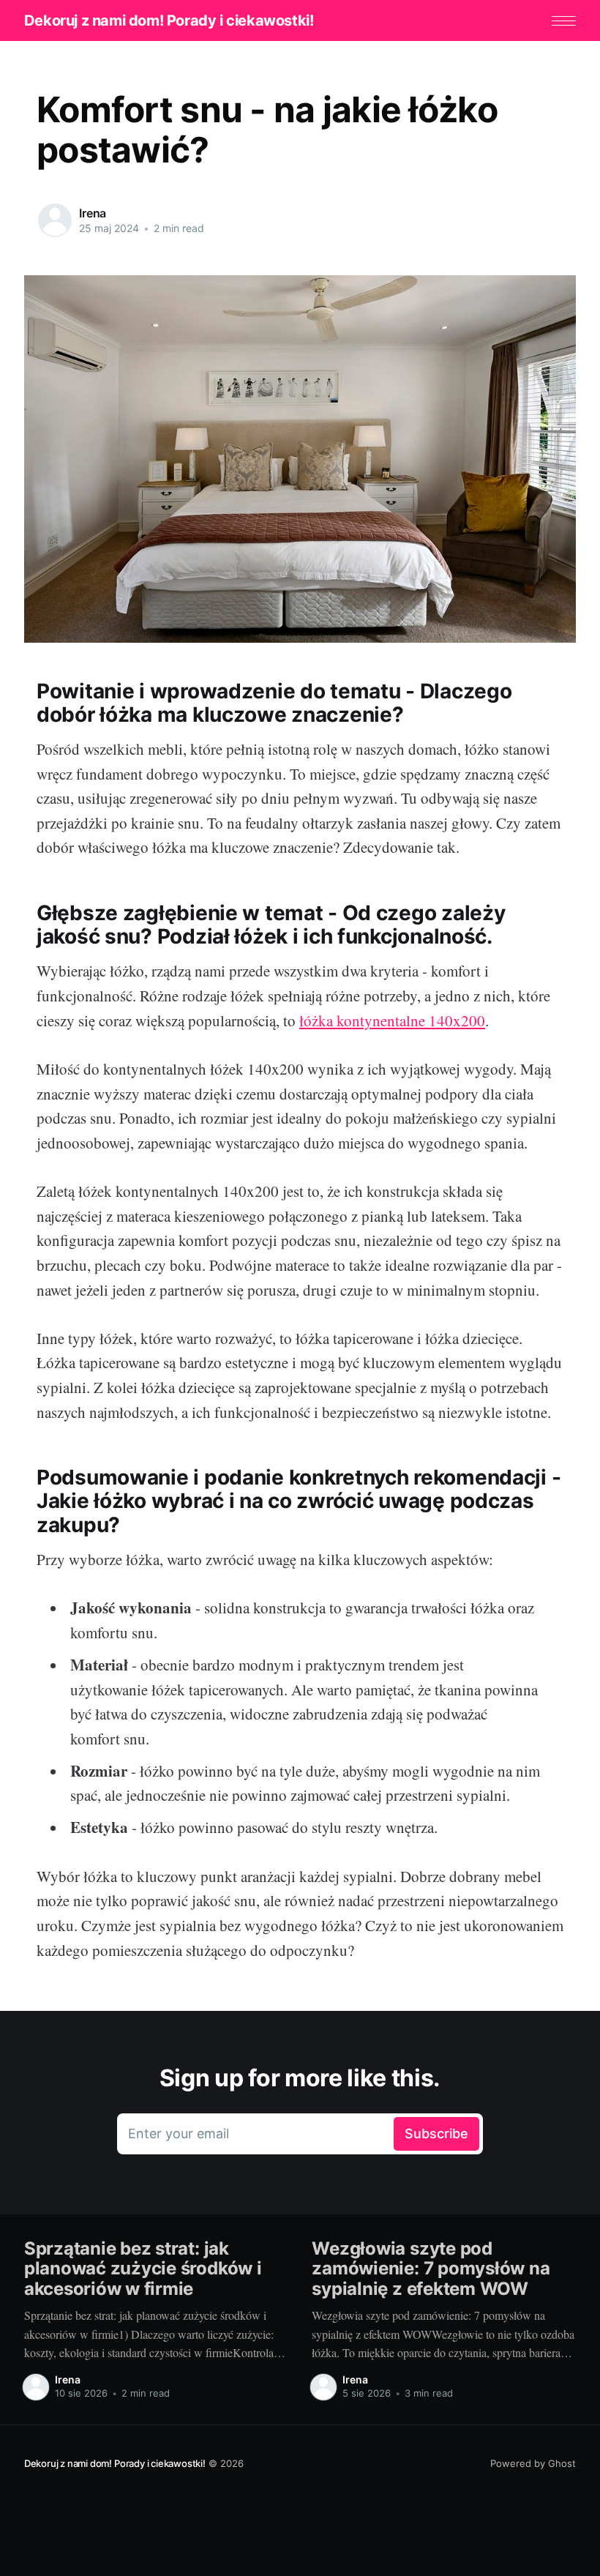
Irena (93, 213)
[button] (564, 21)
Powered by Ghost (533, 2463)
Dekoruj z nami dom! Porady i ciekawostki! (169, 20)
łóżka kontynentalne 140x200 (392, 1020)
